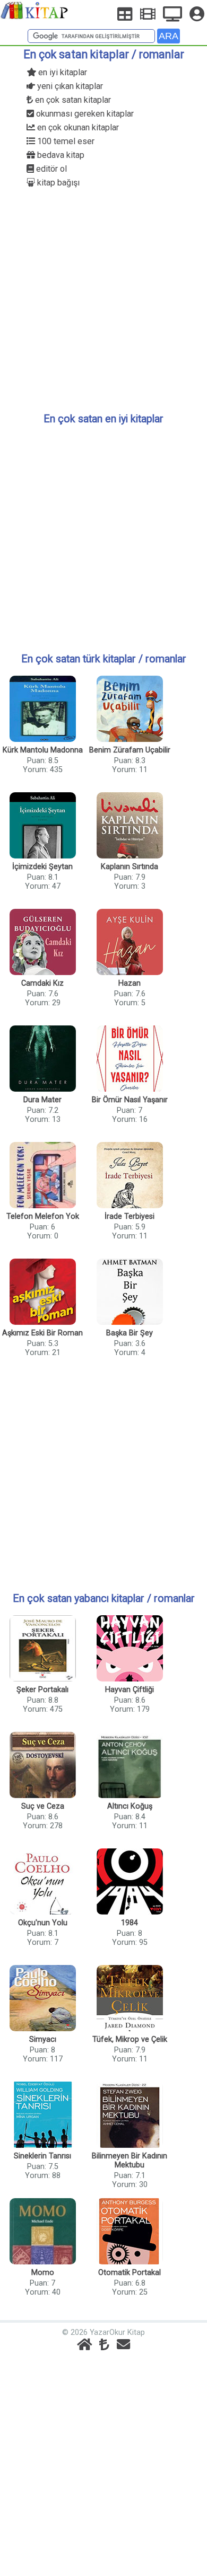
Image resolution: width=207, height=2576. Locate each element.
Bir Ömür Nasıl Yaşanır (130, 1100)
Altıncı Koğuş (130, 1806)
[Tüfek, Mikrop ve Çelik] (130, 1999)
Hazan (130, 983)
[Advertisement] (103, 299)
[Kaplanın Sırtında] (130, 826)
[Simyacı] (42, 1999)
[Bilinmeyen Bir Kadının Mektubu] (130, 2116)
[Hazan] (130, 943)
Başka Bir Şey (130, 1333)
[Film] (148, 14)
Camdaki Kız (42, 983)
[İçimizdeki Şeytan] (42, 826)
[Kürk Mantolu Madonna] (42, 710)
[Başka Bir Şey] (130, 1293)
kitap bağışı (57, 183)
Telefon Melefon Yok (43, 1216)
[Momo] (42, 2232)
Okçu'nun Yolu (43, 1923)
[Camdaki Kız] (42, 943)
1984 (130, 1923)
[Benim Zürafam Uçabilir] (130, 710)
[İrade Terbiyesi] (130, 1176)
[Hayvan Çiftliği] (130, 1649)
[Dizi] (172, 14)
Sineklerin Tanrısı (42, 2156)
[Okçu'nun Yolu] (42, 1883)
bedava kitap (60, 155)
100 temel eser (65, 141)
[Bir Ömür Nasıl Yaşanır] (130, 1060)
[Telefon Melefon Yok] (42, 1176)
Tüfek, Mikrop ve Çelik (130, 2039)
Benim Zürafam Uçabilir (130, 750)
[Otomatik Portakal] (130, 2232)
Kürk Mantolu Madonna (43, 750)
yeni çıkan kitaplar (69, 86)
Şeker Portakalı (42, 1690)
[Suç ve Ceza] (42, 1766)
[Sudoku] (125, 14)
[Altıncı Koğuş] (130, 1766)
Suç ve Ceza (43, 1806)
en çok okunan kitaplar (77, 127)
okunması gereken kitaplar (84, 114)
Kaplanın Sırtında (130, 867)
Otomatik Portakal (130, 2273)
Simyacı (43, 2039)
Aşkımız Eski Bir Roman (42, 1333)
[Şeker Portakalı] (42, 1649)
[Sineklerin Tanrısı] (42, 2116)
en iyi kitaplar (62, 72)
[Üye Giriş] (197, 14)
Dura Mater (42, 1100)
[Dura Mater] (42, 1060)
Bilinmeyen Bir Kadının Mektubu (130, 2161)
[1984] (130, 1883)
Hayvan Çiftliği (130, 1690)
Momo (43, 2273)
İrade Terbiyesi (130, 1216)
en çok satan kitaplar (72, 100)
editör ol (50, 169)
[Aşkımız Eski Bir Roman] (42, 1293)
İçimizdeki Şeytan (42, 867)
